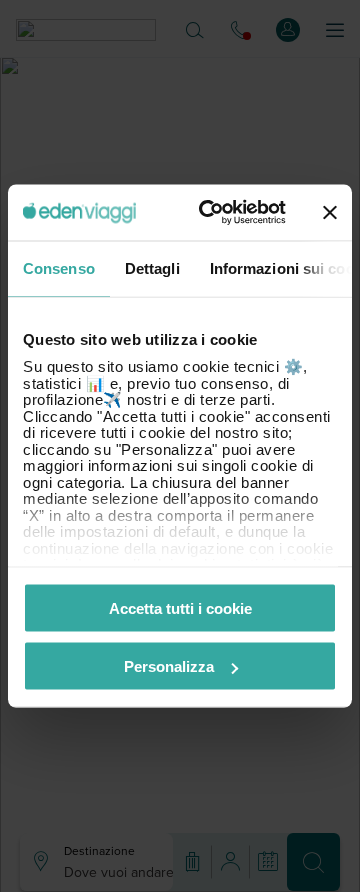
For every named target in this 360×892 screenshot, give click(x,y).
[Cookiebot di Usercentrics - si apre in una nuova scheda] (211, 213)
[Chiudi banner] (330, 212)
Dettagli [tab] (152, 267)
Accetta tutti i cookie (180, 607)
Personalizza (169, 666)
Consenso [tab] (59, 267)
